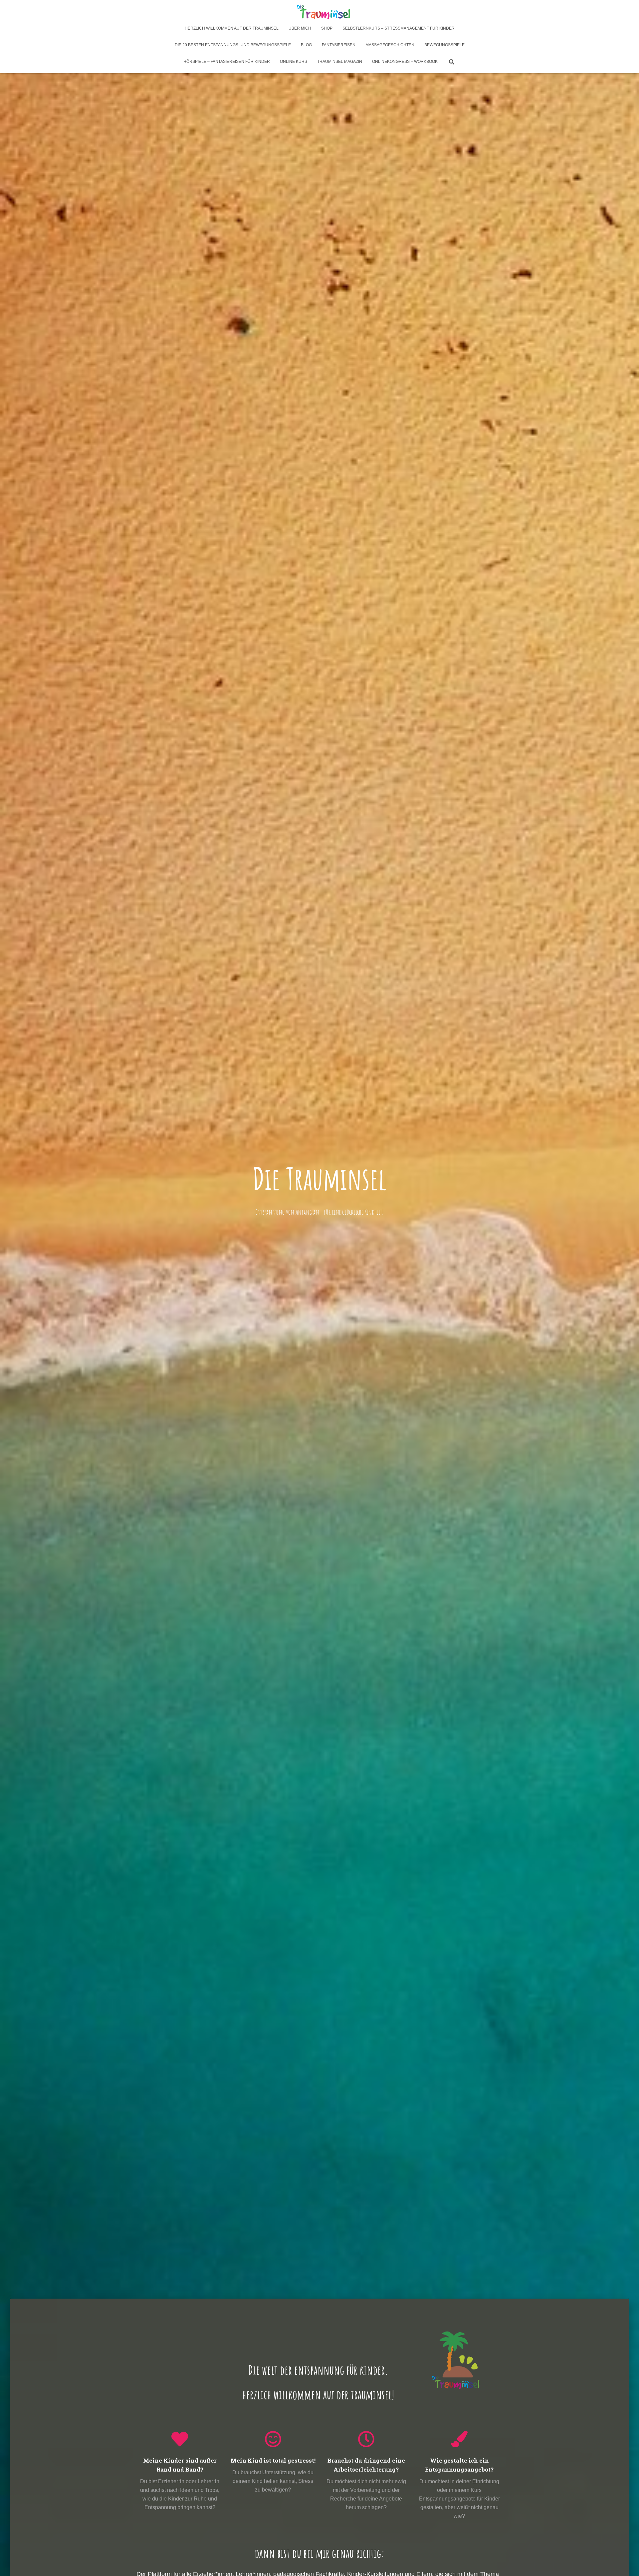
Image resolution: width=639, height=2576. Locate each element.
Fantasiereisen (339, 45)
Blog (306, 45)
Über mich (300, 28)
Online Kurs (294, 62)
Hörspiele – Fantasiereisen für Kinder (227, 62)
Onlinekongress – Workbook (405, 62)
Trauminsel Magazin (340, 62)
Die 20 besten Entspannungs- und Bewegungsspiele (233, 45)
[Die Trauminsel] (319, 12)
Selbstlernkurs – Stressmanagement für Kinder (399, 28)
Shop (327, 28)
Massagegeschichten (390, 45)
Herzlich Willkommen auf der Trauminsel (232, 28)
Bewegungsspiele (444, 45)
